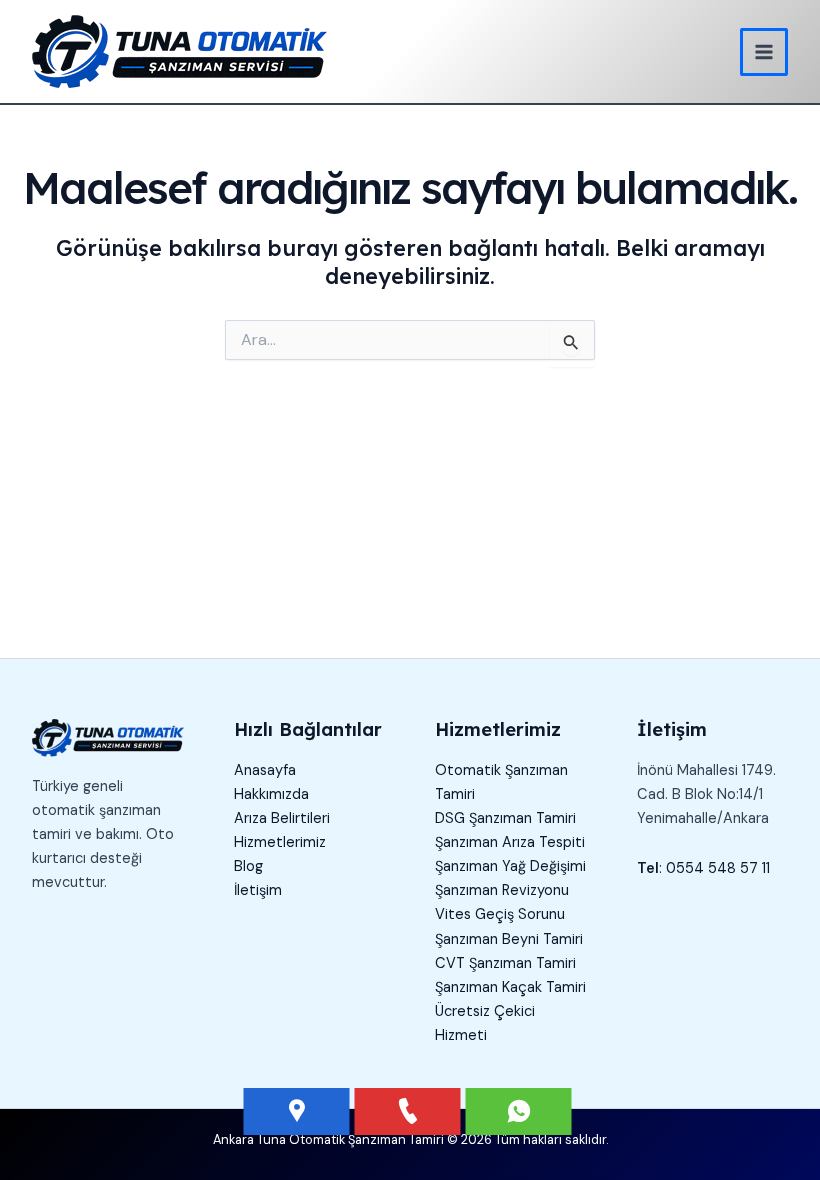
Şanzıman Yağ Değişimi (510, 866)
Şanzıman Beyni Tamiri (509, 939)
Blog (248, 866)
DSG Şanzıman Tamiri (505, 818)
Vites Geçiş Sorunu (500, 914)
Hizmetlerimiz (280, 842)
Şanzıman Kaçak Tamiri (510, 987)
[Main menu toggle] (764, 52)
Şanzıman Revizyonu (502, 890)
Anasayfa (265, 770)
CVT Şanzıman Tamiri (505, 963)
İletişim (258, 890)
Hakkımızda (271, 794)
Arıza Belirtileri (282, 818)
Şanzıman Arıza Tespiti (510, 842)
